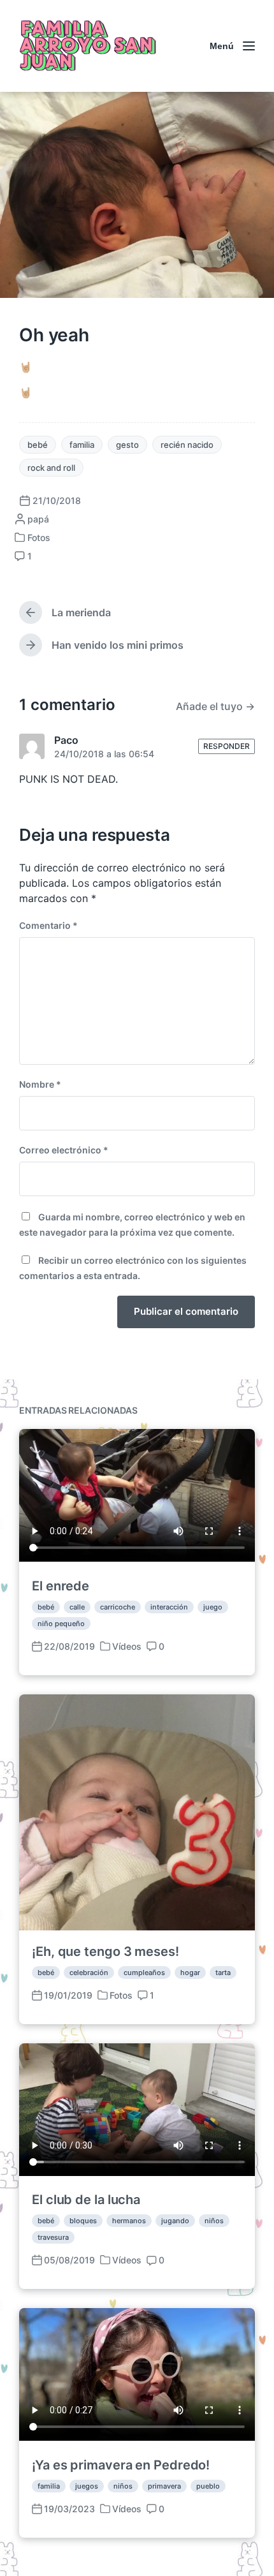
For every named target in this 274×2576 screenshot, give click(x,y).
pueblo (208, 2486)
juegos (87, 2486)
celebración (89, 1973)
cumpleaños (144, 1973)
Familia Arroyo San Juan (86, 46)
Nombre (40, 1084)
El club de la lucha (86, 2200)
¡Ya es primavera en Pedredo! (121, 2465)
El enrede (61, 1586)
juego (213, 1607)
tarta (223, 1973)
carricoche (118, 1607)
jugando (175, 2221)
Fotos (39, 537)
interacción (169, 1607)
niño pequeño (61, 1624)
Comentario (48, 925)
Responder (227, 746)
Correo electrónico (64, 1150)
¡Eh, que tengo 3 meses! (105, 1951)
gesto (127, 445)
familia (82, 445)
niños (214, 2221)
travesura (53, 2237)
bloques (83, 2221)
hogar (190, 1973)
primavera (164, 2486)
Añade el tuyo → (215, 706)
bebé (38, 445)
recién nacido (187, 445)
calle (77, 1607)
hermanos (129, 2221)
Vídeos (127, 1646)
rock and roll (51, 468)
